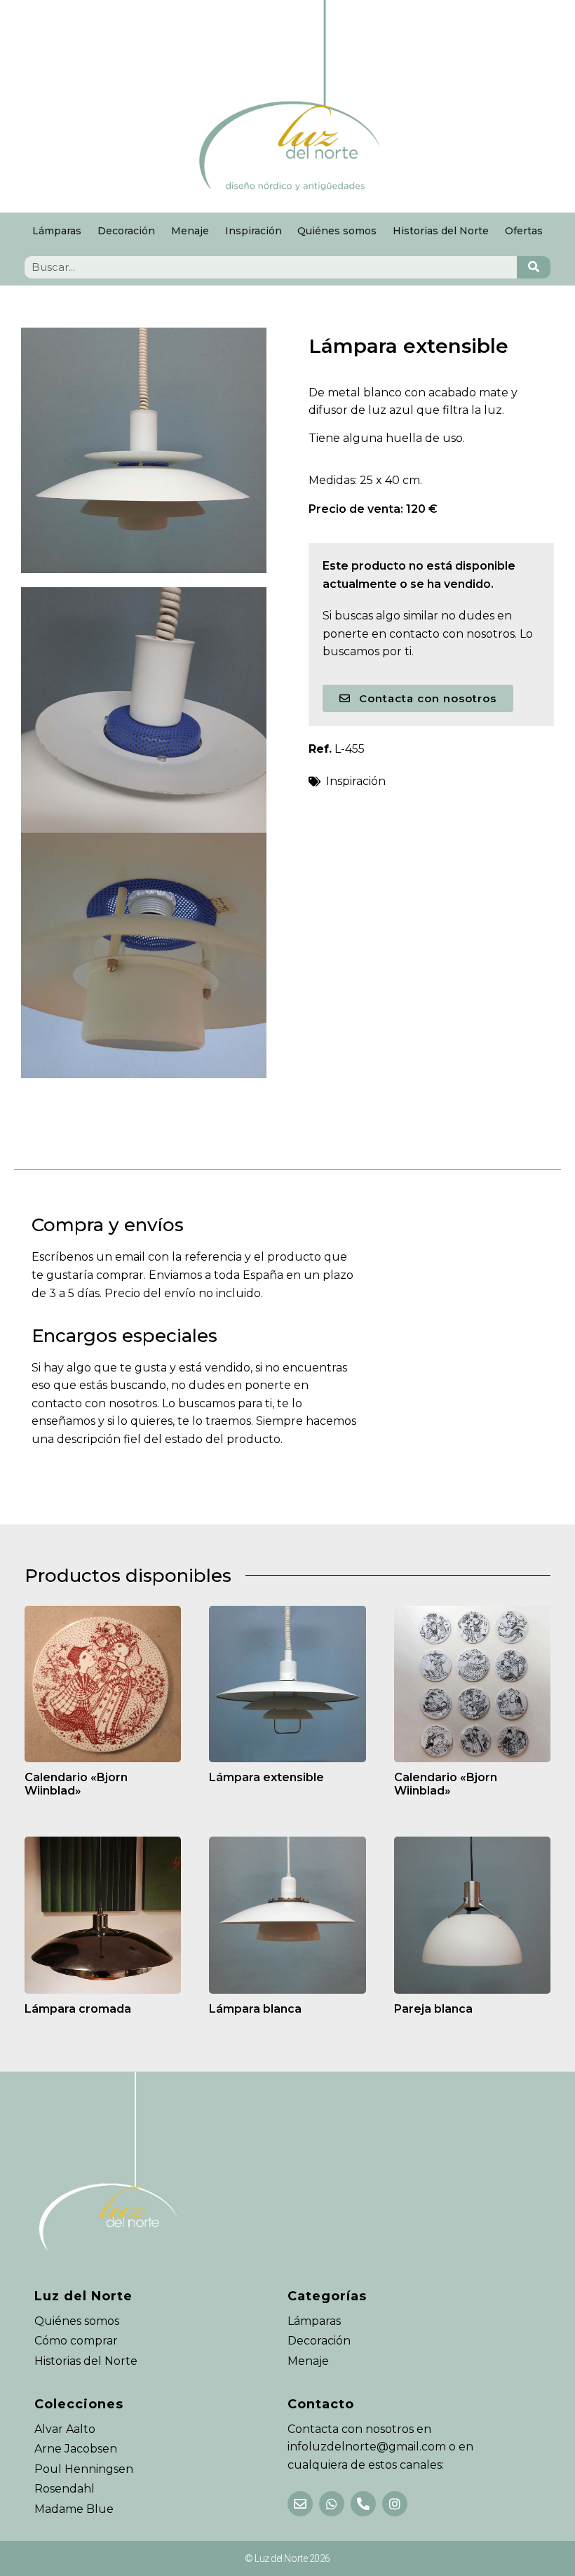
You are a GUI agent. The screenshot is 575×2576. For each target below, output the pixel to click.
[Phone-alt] (363, 2504)
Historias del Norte (441, 231)
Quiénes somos (337, 231)
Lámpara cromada (78, 2009)
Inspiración (253, 231)
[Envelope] (300, 2504)
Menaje (190, 231)
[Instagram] (395, 2504)
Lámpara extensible (266, 1777)
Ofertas (524, 231)
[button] (418, 698)
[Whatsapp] (332, 2504)
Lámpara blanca (255, 2009)
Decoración (126, 231)
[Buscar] (534, 267)
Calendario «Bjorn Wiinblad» (76, 1784)
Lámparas (57, 231)
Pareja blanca (433, 2009)
